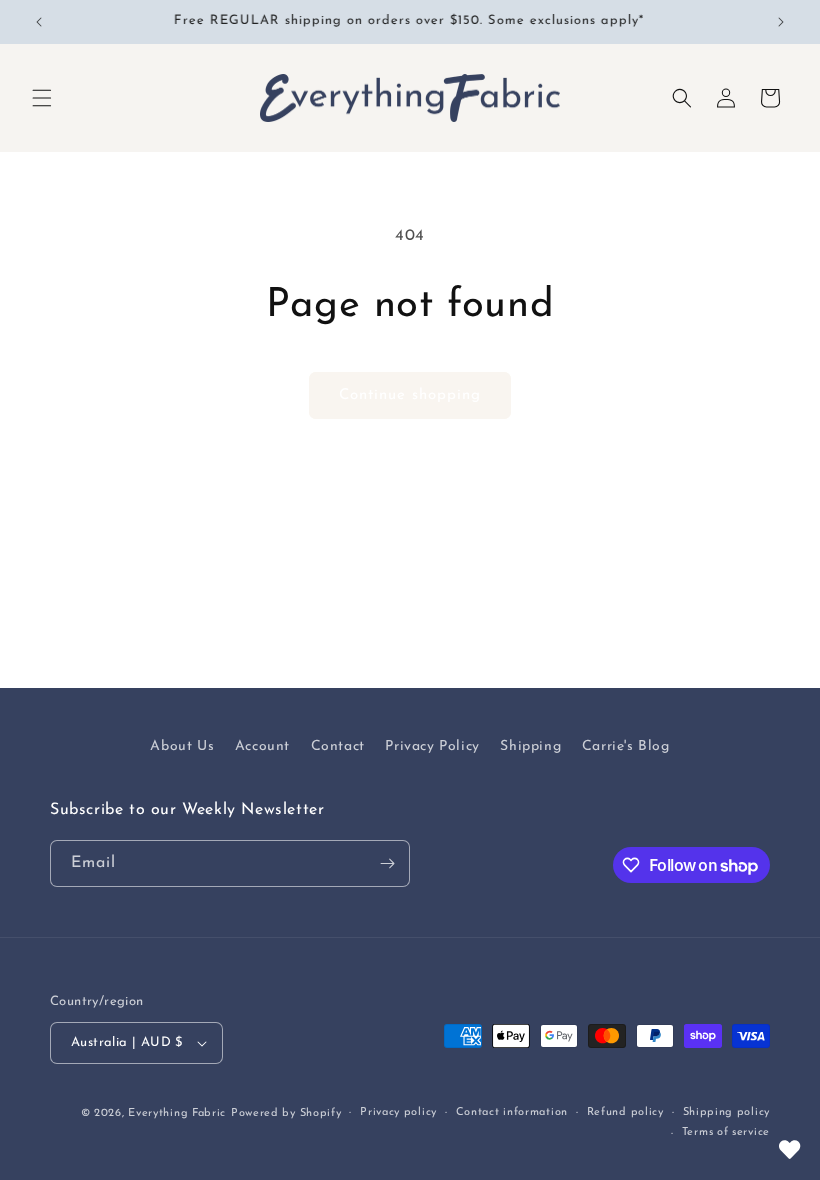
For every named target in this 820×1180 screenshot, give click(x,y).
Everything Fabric (177, 1113)
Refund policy (625, 1112)
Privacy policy (398, 1112)
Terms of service (726, 1132)
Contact (338, 746)
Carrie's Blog (626, 746)
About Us (182, 746)
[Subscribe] (387, 863)
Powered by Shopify (286, 1113)
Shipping (530, 746)
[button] (42, 98)
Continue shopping (410, 395)
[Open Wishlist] (790, 1150)
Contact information (512, 1112)
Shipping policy (727, 1112)
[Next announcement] (781, 22)
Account (262, 746)
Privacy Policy (432, 746)
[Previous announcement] (39, 22)
